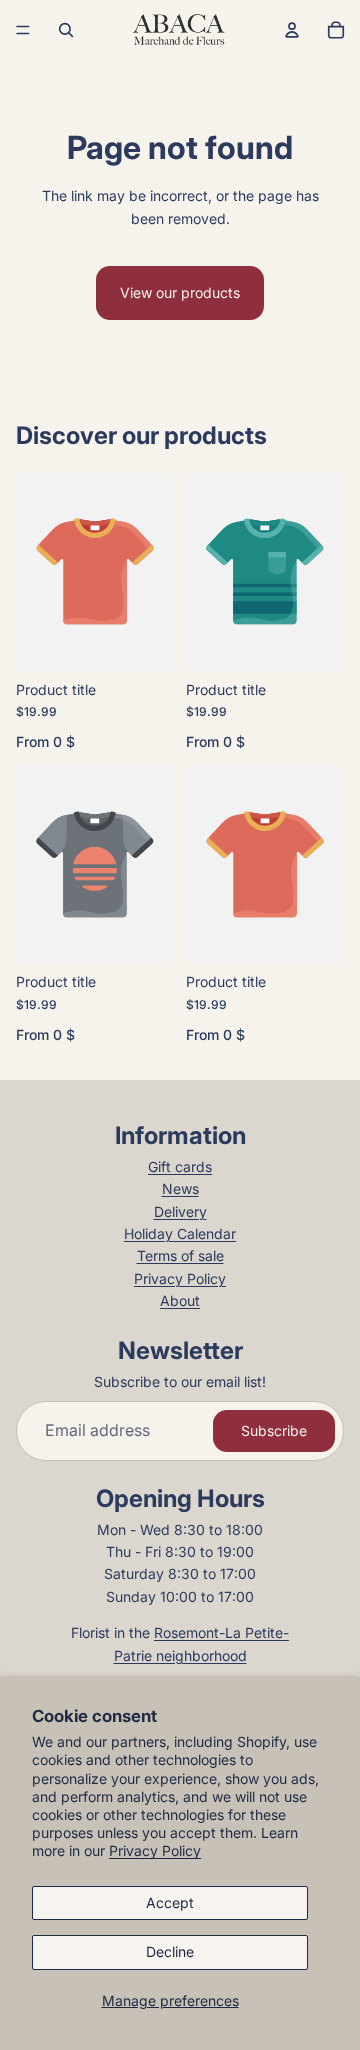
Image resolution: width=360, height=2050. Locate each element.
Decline (170, 1951)
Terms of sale (180, 1255)
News (180, 1188)
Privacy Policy (155, 1850)
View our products (180, 292)
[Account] (292, 30)
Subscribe (274, 1430)
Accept (170, 1902)
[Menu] (23, 30)
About (180, 1300)
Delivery (180, 1211)
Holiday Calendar (180, 1233)
